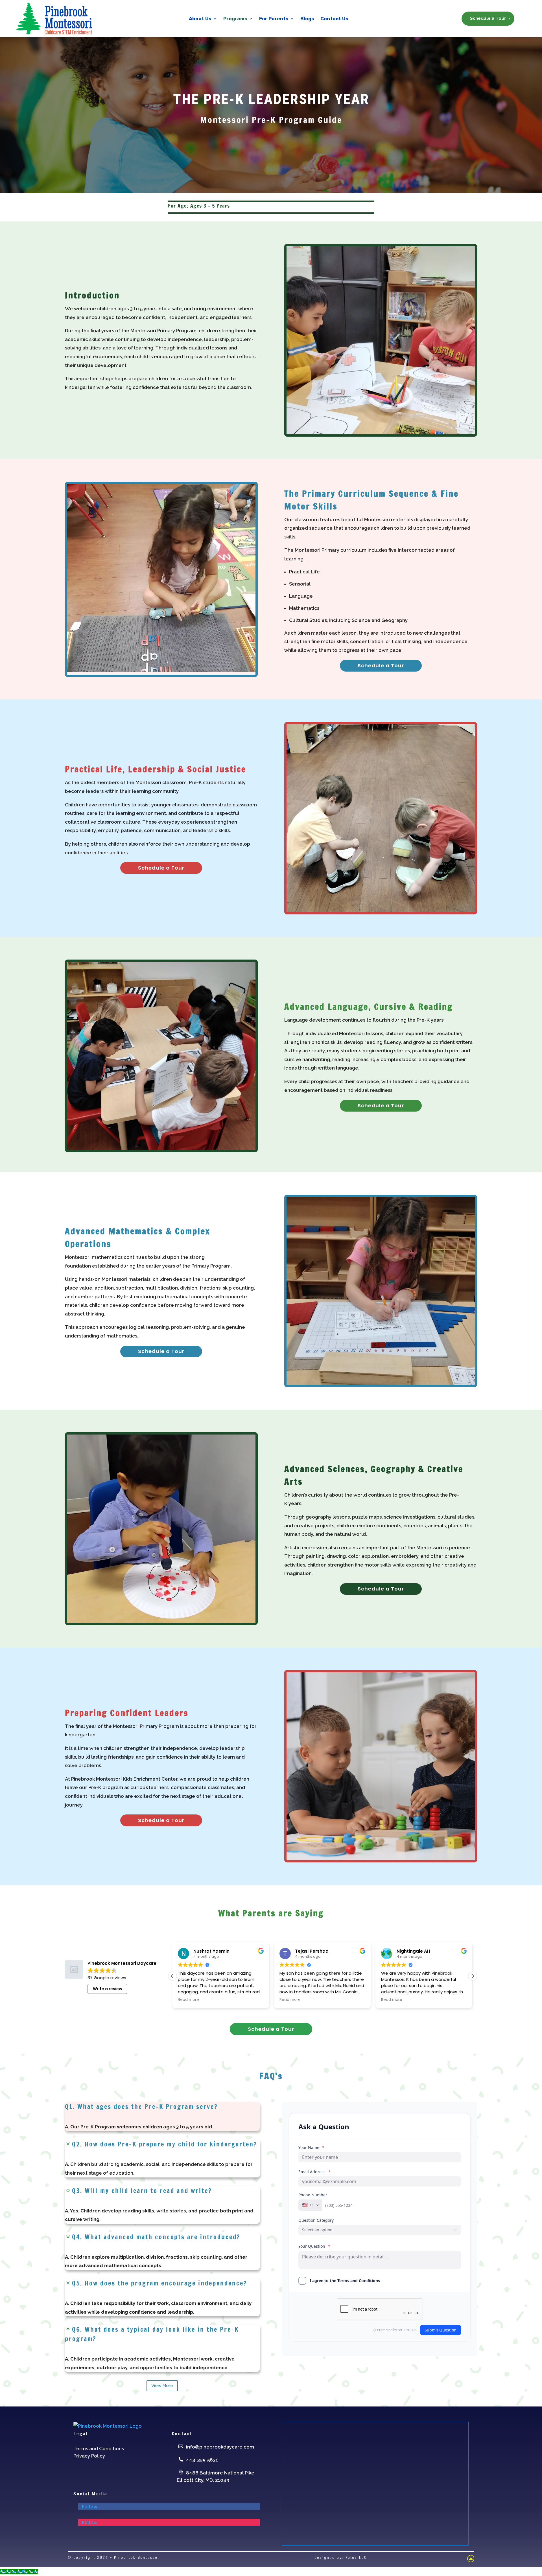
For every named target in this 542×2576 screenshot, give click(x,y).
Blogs (307, 19)
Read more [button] (189, 2000)
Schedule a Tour (488, 18)
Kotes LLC (356, 2558)
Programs (235, 19)
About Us (200, 19)
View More (162, 2386)
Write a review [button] (108, 1989)
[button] (473, 1976)
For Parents (274, 19)
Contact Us (334, 19)
